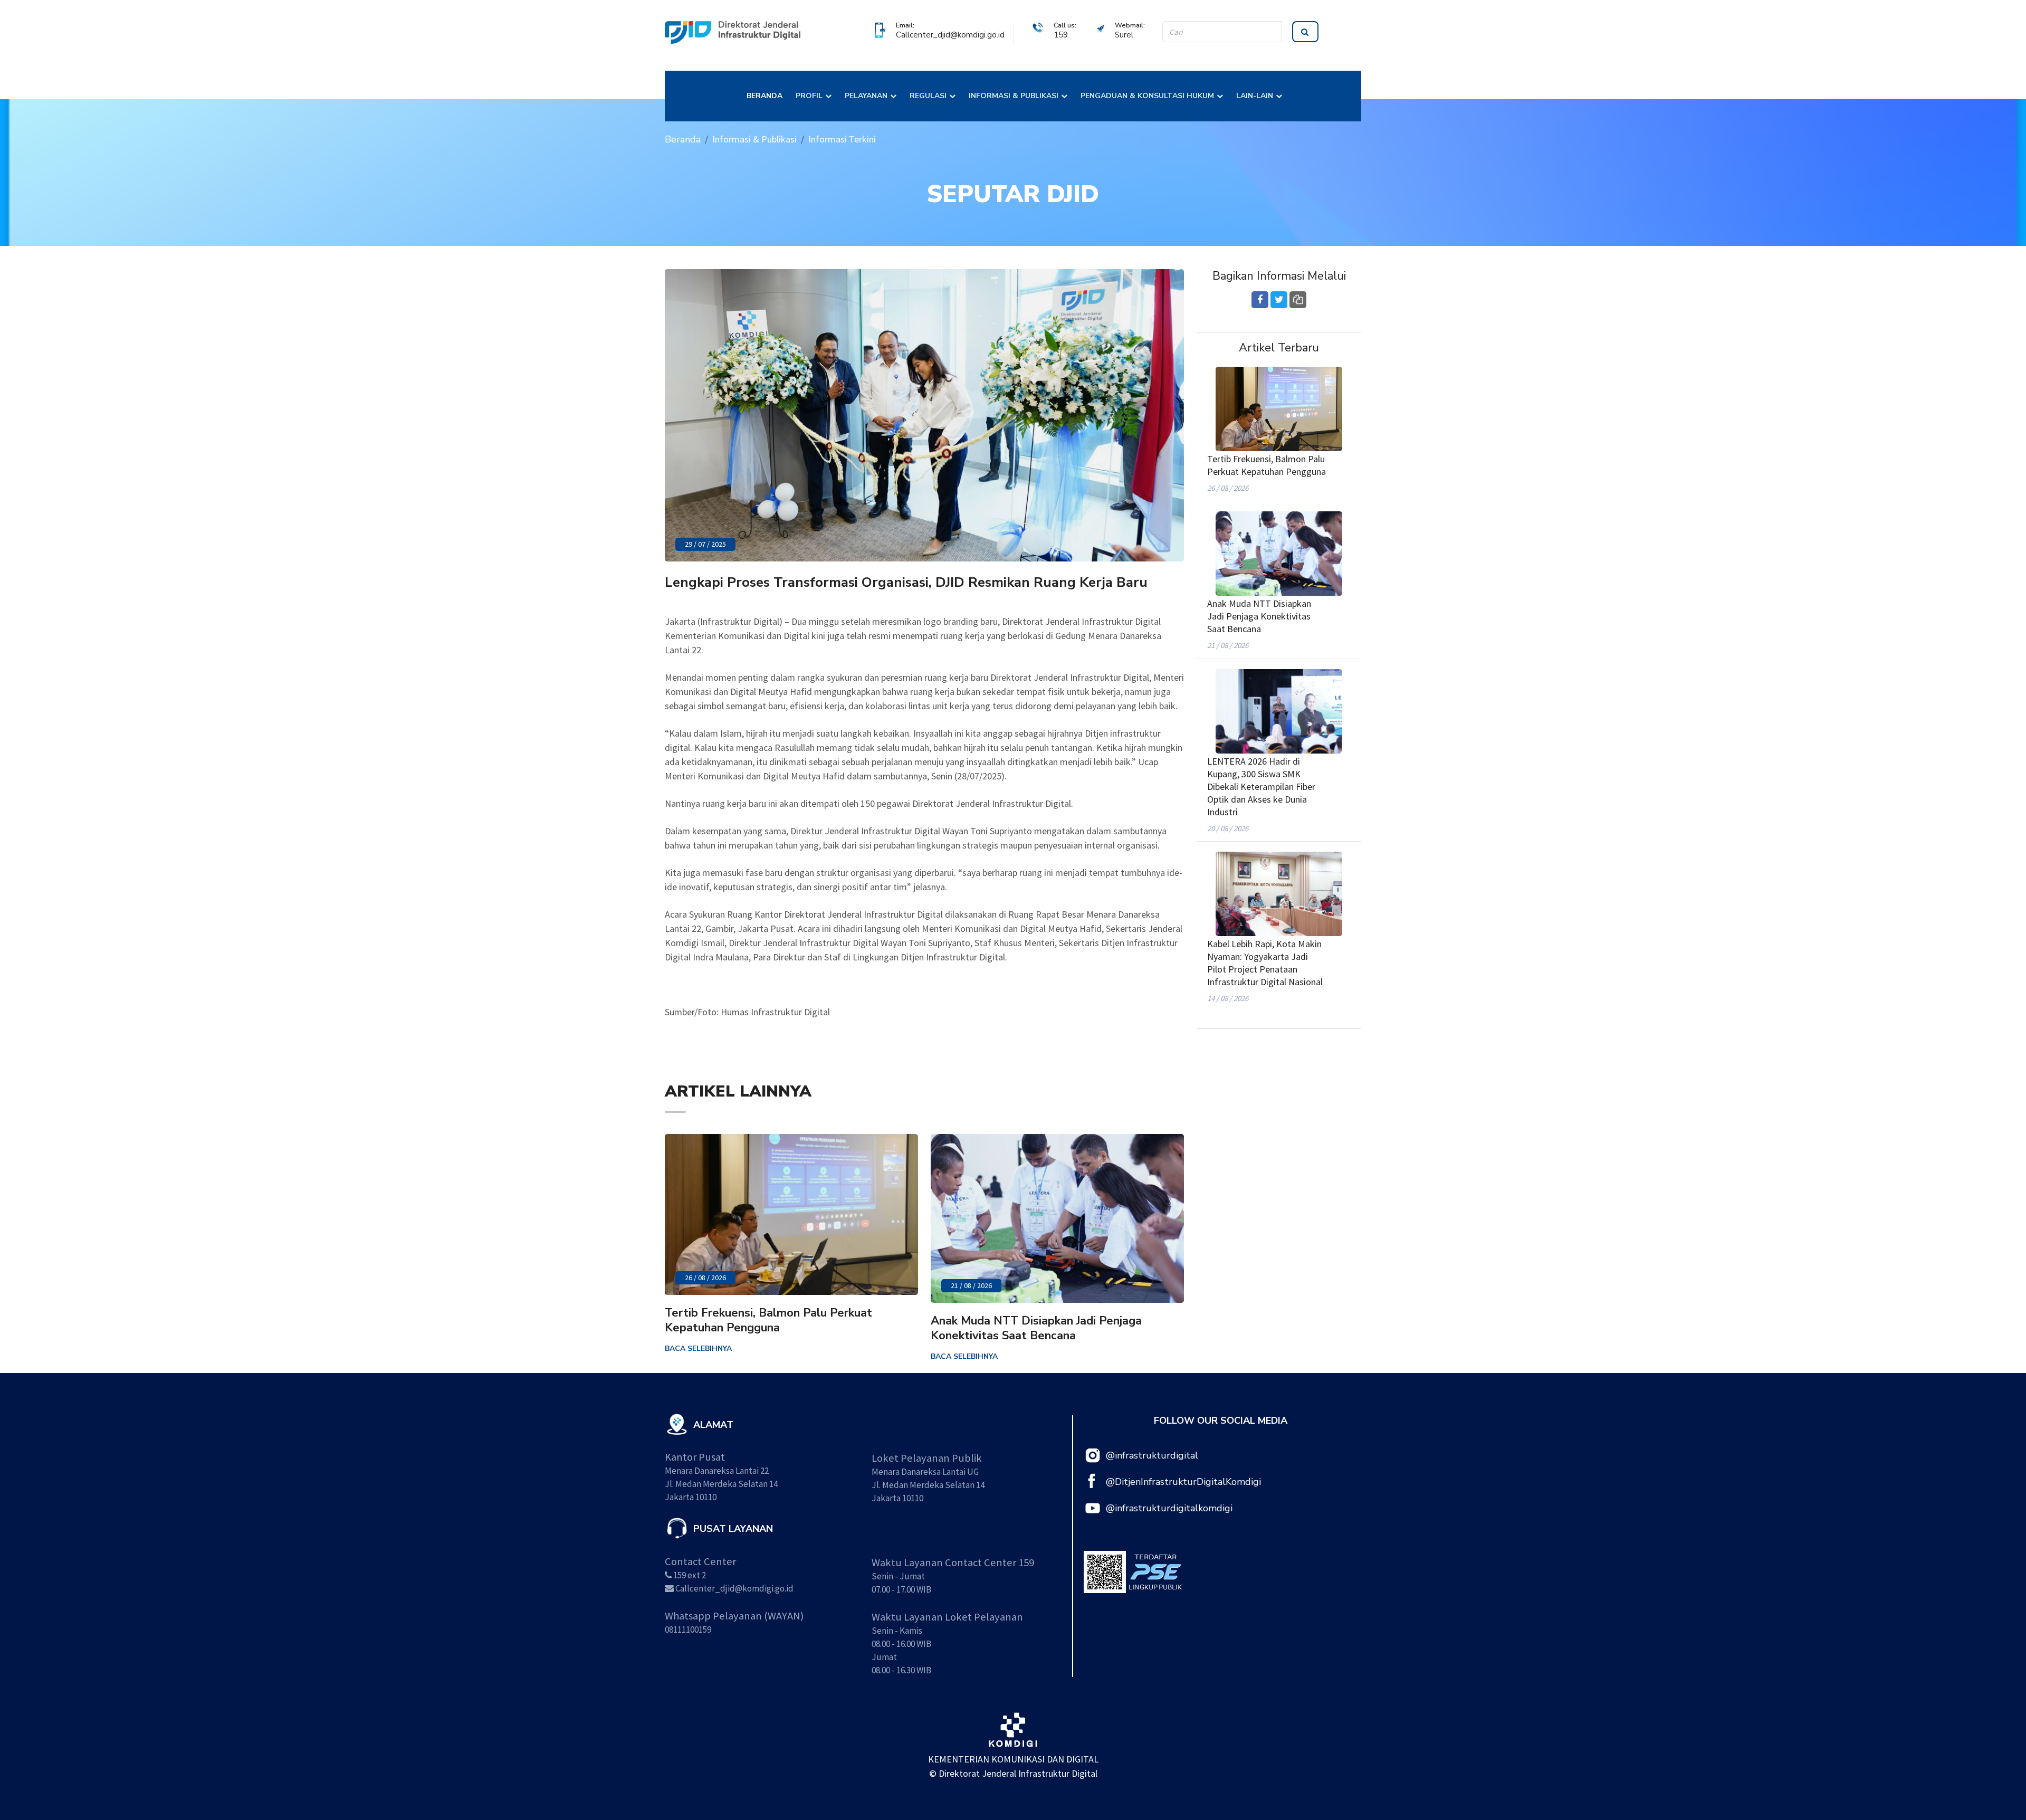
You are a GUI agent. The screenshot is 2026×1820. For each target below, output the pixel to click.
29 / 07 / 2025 (705, 544)
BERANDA (764, 96)
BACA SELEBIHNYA (698, 1349)
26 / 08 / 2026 (705, 1278)
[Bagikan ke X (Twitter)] (1279, 300)
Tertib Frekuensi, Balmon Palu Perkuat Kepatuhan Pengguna (768, 1320)
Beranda (683, 139)
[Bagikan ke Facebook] (1260, 300)
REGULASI (928, 96)
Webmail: (1130, 25)
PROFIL (809, 96)
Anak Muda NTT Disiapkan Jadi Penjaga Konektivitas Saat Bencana (1036, 1328)
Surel (1124, 35)
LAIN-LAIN (1255, 96)
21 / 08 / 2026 (971, 1285)
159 (1061, 35)
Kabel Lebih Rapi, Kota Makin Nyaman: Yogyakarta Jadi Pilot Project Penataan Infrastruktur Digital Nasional (1265, 963)
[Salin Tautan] (1298, 300)
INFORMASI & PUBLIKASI (1014, 96)
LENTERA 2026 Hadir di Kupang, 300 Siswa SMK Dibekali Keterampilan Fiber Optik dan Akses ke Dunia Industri (1261, 787)
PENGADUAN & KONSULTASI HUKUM (1147, 96)
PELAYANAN (866, 96)
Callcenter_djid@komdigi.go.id (950, 35)
